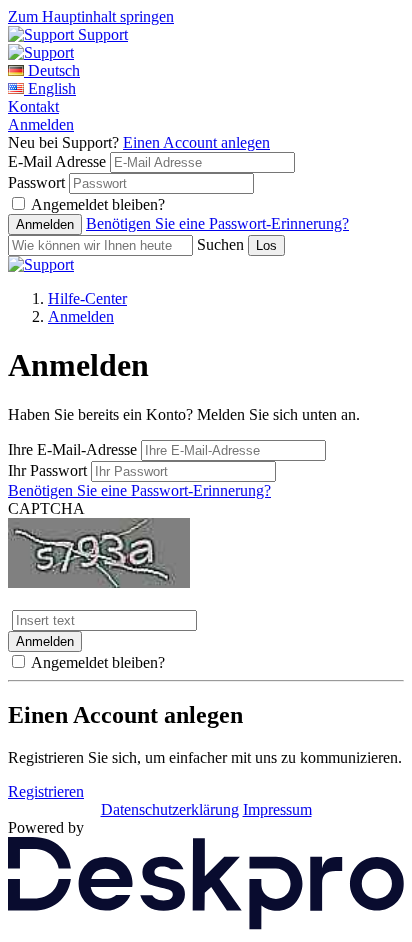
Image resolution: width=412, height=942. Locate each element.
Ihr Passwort (47, 470)
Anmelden (41, 124)
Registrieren (46, 791)
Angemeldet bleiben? (98, 204)
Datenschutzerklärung (170, 809)
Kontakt (33, 106)
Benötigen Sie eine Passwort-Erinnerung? (217, 223)
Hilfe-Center (87, 298)
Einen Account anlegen (196, 142)
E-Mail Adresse (57, 161)
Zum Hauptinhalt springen (91, 16)
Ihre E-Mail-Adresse (72, 449)
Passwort (36, 182)
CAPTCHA (46, 508)
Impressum (277, 809)
